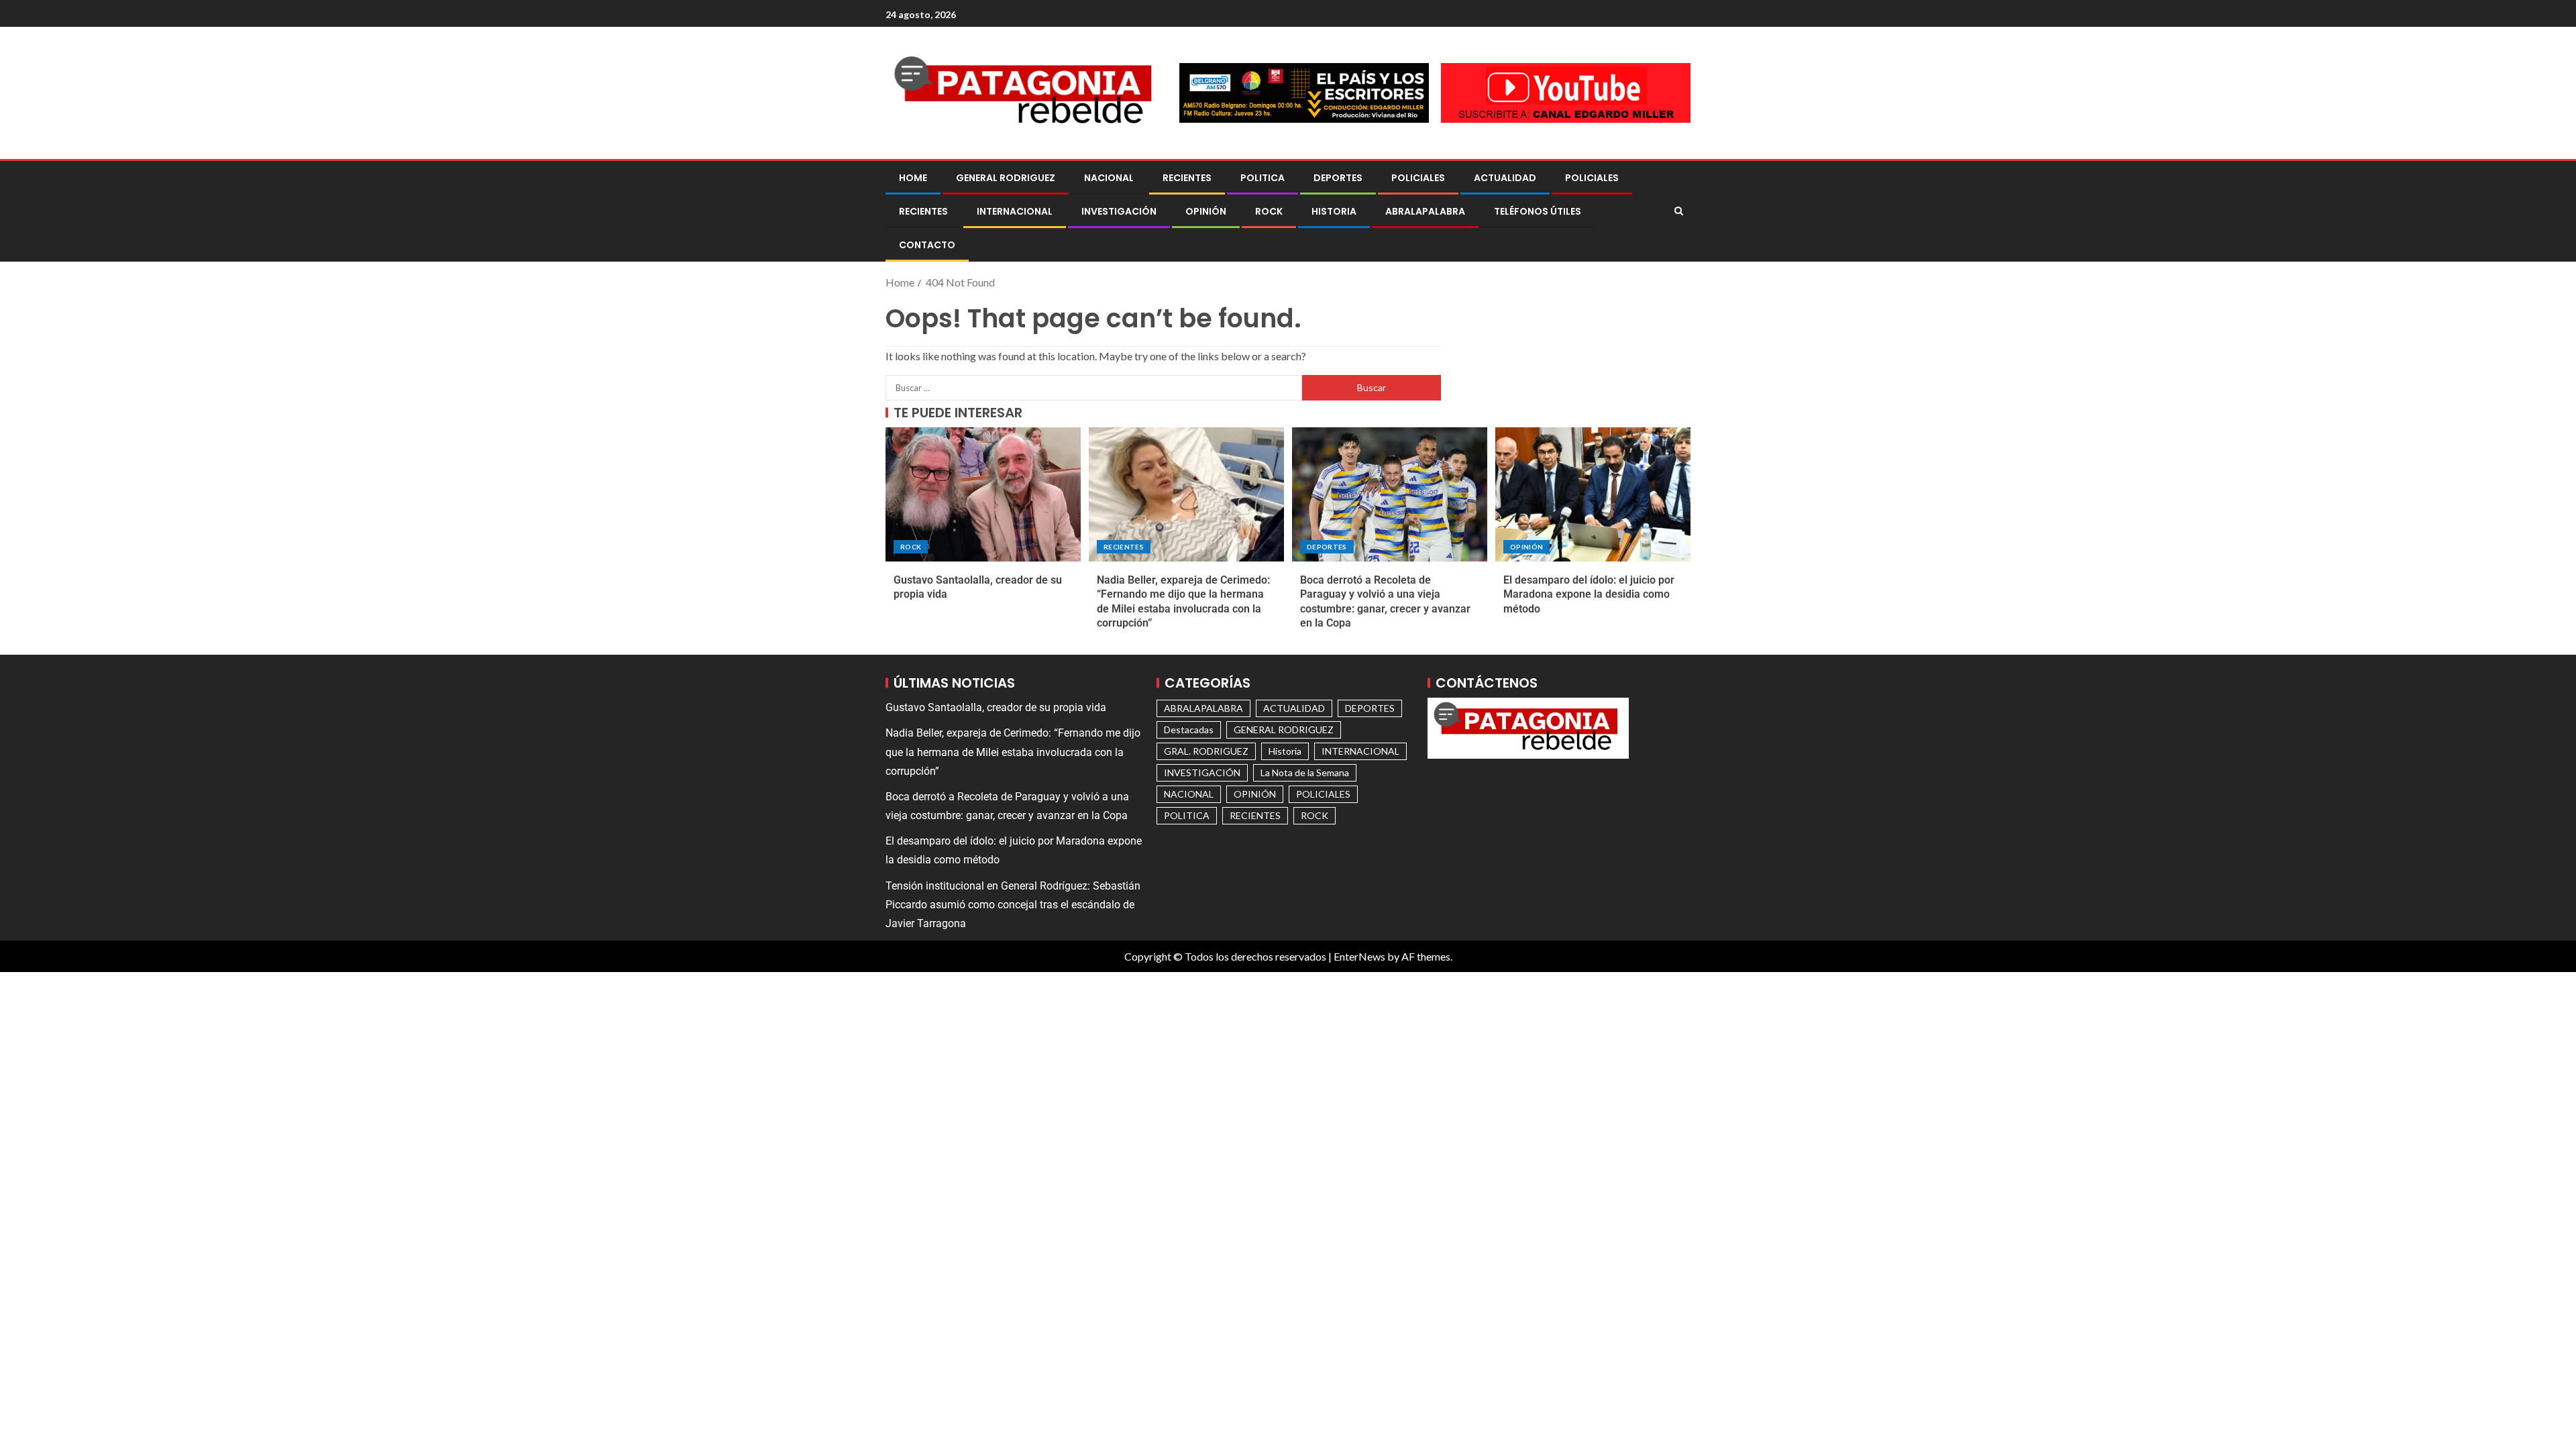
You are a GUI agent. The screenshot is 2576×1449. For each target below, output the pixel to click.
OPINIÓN (1206, 211)
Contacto (927, 245)
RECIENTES (1187, 178)
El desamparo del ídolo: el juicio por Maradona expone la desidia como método (1589, 594)
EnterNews (1359, 956)
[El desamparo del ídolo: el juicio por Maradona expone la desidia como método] (1593, 494)
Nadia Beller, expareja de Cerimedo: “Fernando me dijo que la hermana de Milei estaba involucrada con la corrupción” (1013, 752)
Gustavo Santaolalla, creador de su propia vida (996, 707)
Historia (1334, 211)
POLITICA (1263, 178)
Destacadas (1189, 730)
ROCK (1269, 211)
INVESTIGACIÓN (1119, 211)
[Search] (1679, 211)
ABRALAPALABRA (1425, 211)
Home (913, 178)
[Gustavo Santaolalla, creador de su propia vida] (983, 494)
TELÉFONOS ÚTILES (1538, 211)
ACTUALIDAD (1505, 178)
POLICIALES (1418, 178)
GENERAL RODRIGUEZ (1006, 178)
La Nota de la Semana (1305, 772)
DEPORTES (1338, 178)
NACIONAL (1109, 178)
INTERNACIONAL (1015, 211)
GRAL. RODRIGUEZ (1206, 751)
